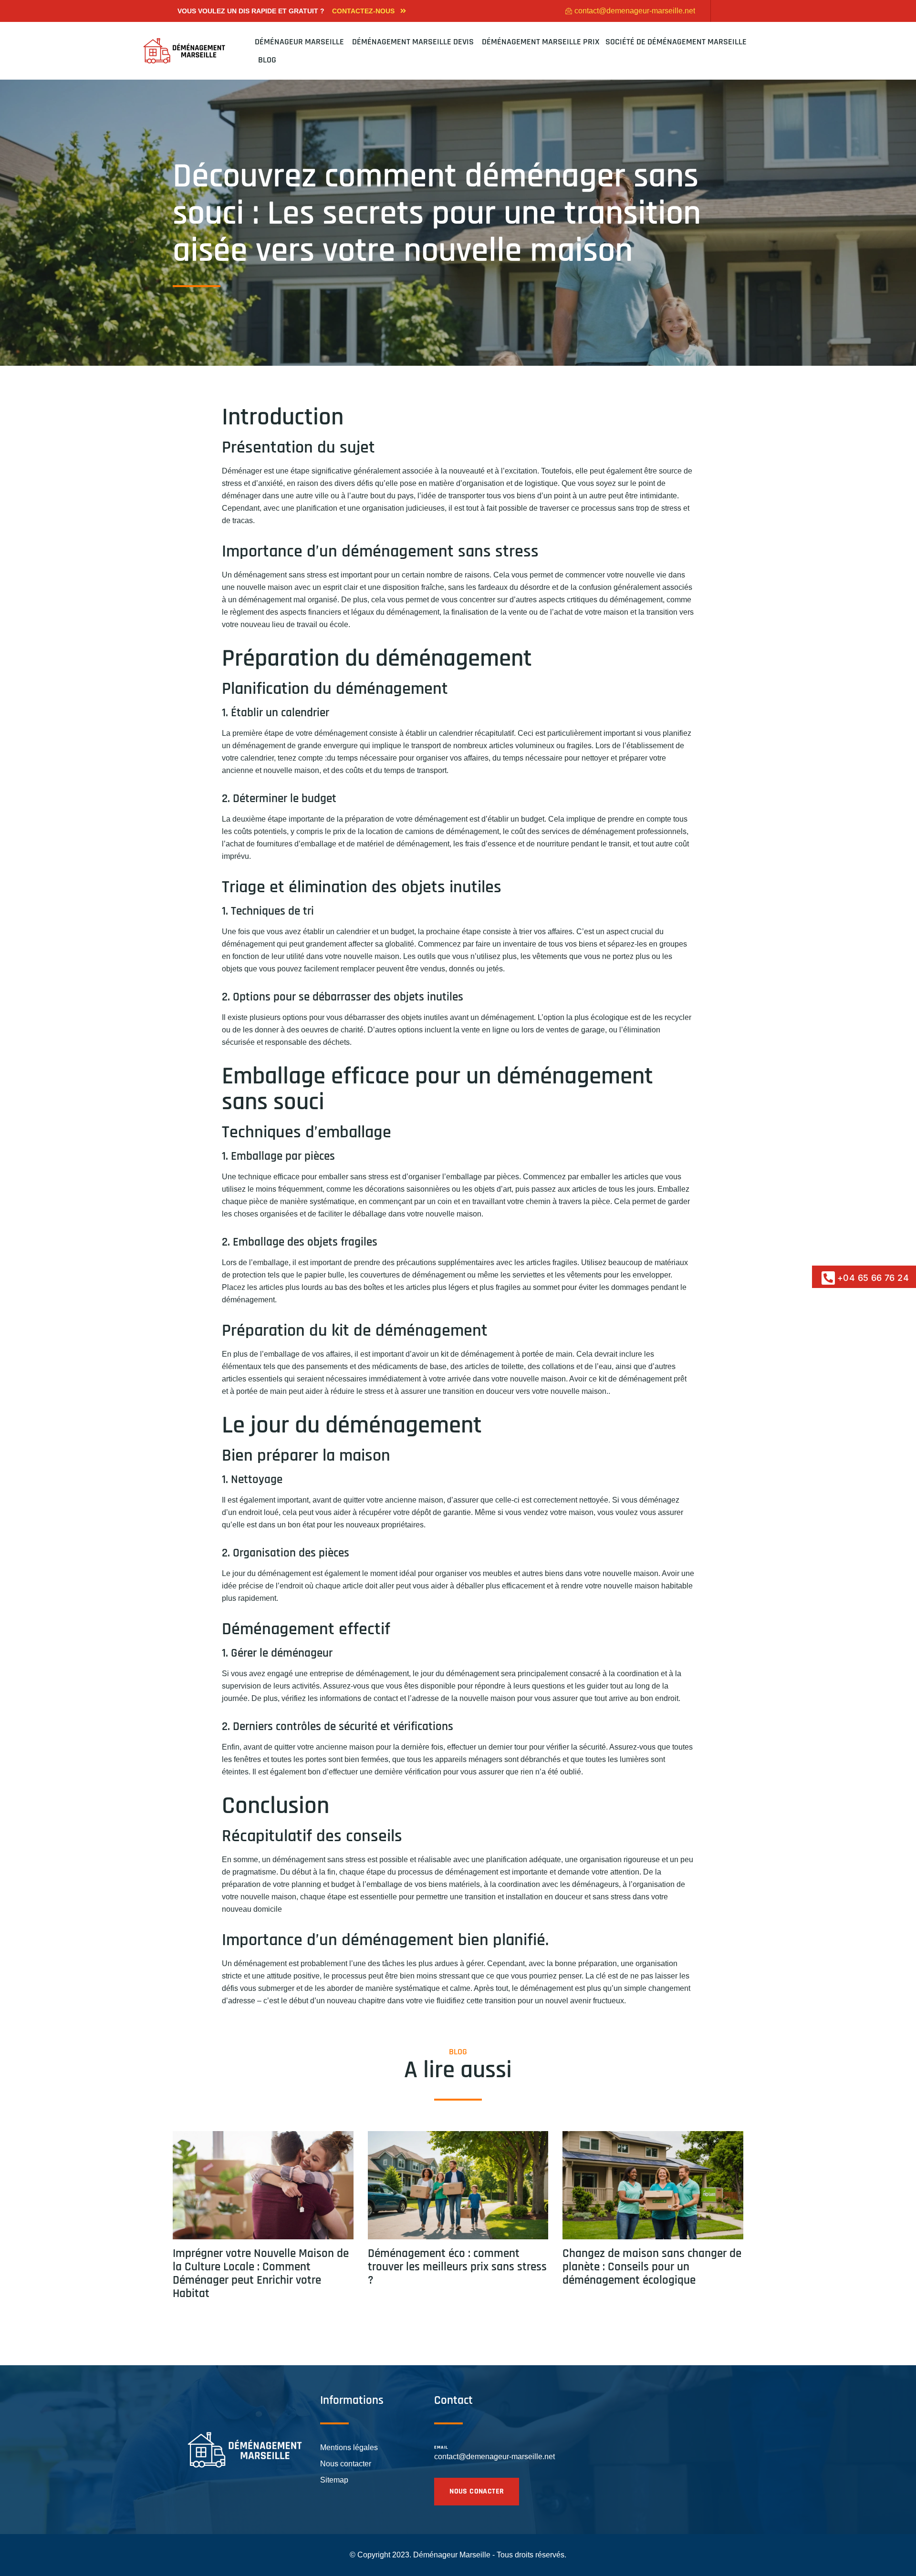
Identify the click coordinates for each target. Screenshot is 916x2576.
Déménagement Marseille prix (541, 42)
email (441, 2447)
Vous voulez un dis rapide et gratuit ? (251, 11)
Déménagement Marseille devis (414, 42)
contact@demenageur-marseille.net (494, 2457)
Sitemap (334, 2480)
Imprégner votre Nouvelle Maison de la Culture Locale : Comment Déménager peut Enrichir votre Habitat (261, 2274)
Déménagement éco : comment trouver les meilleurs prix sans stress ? (457, 2267)
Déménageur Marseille (300, 42)
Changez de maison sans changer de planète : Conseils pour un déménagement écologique (652, 2267)
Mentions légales (349, 2447)
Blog (267, 60)
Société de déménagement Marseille (676, 42)
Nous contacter (346, 2464)
